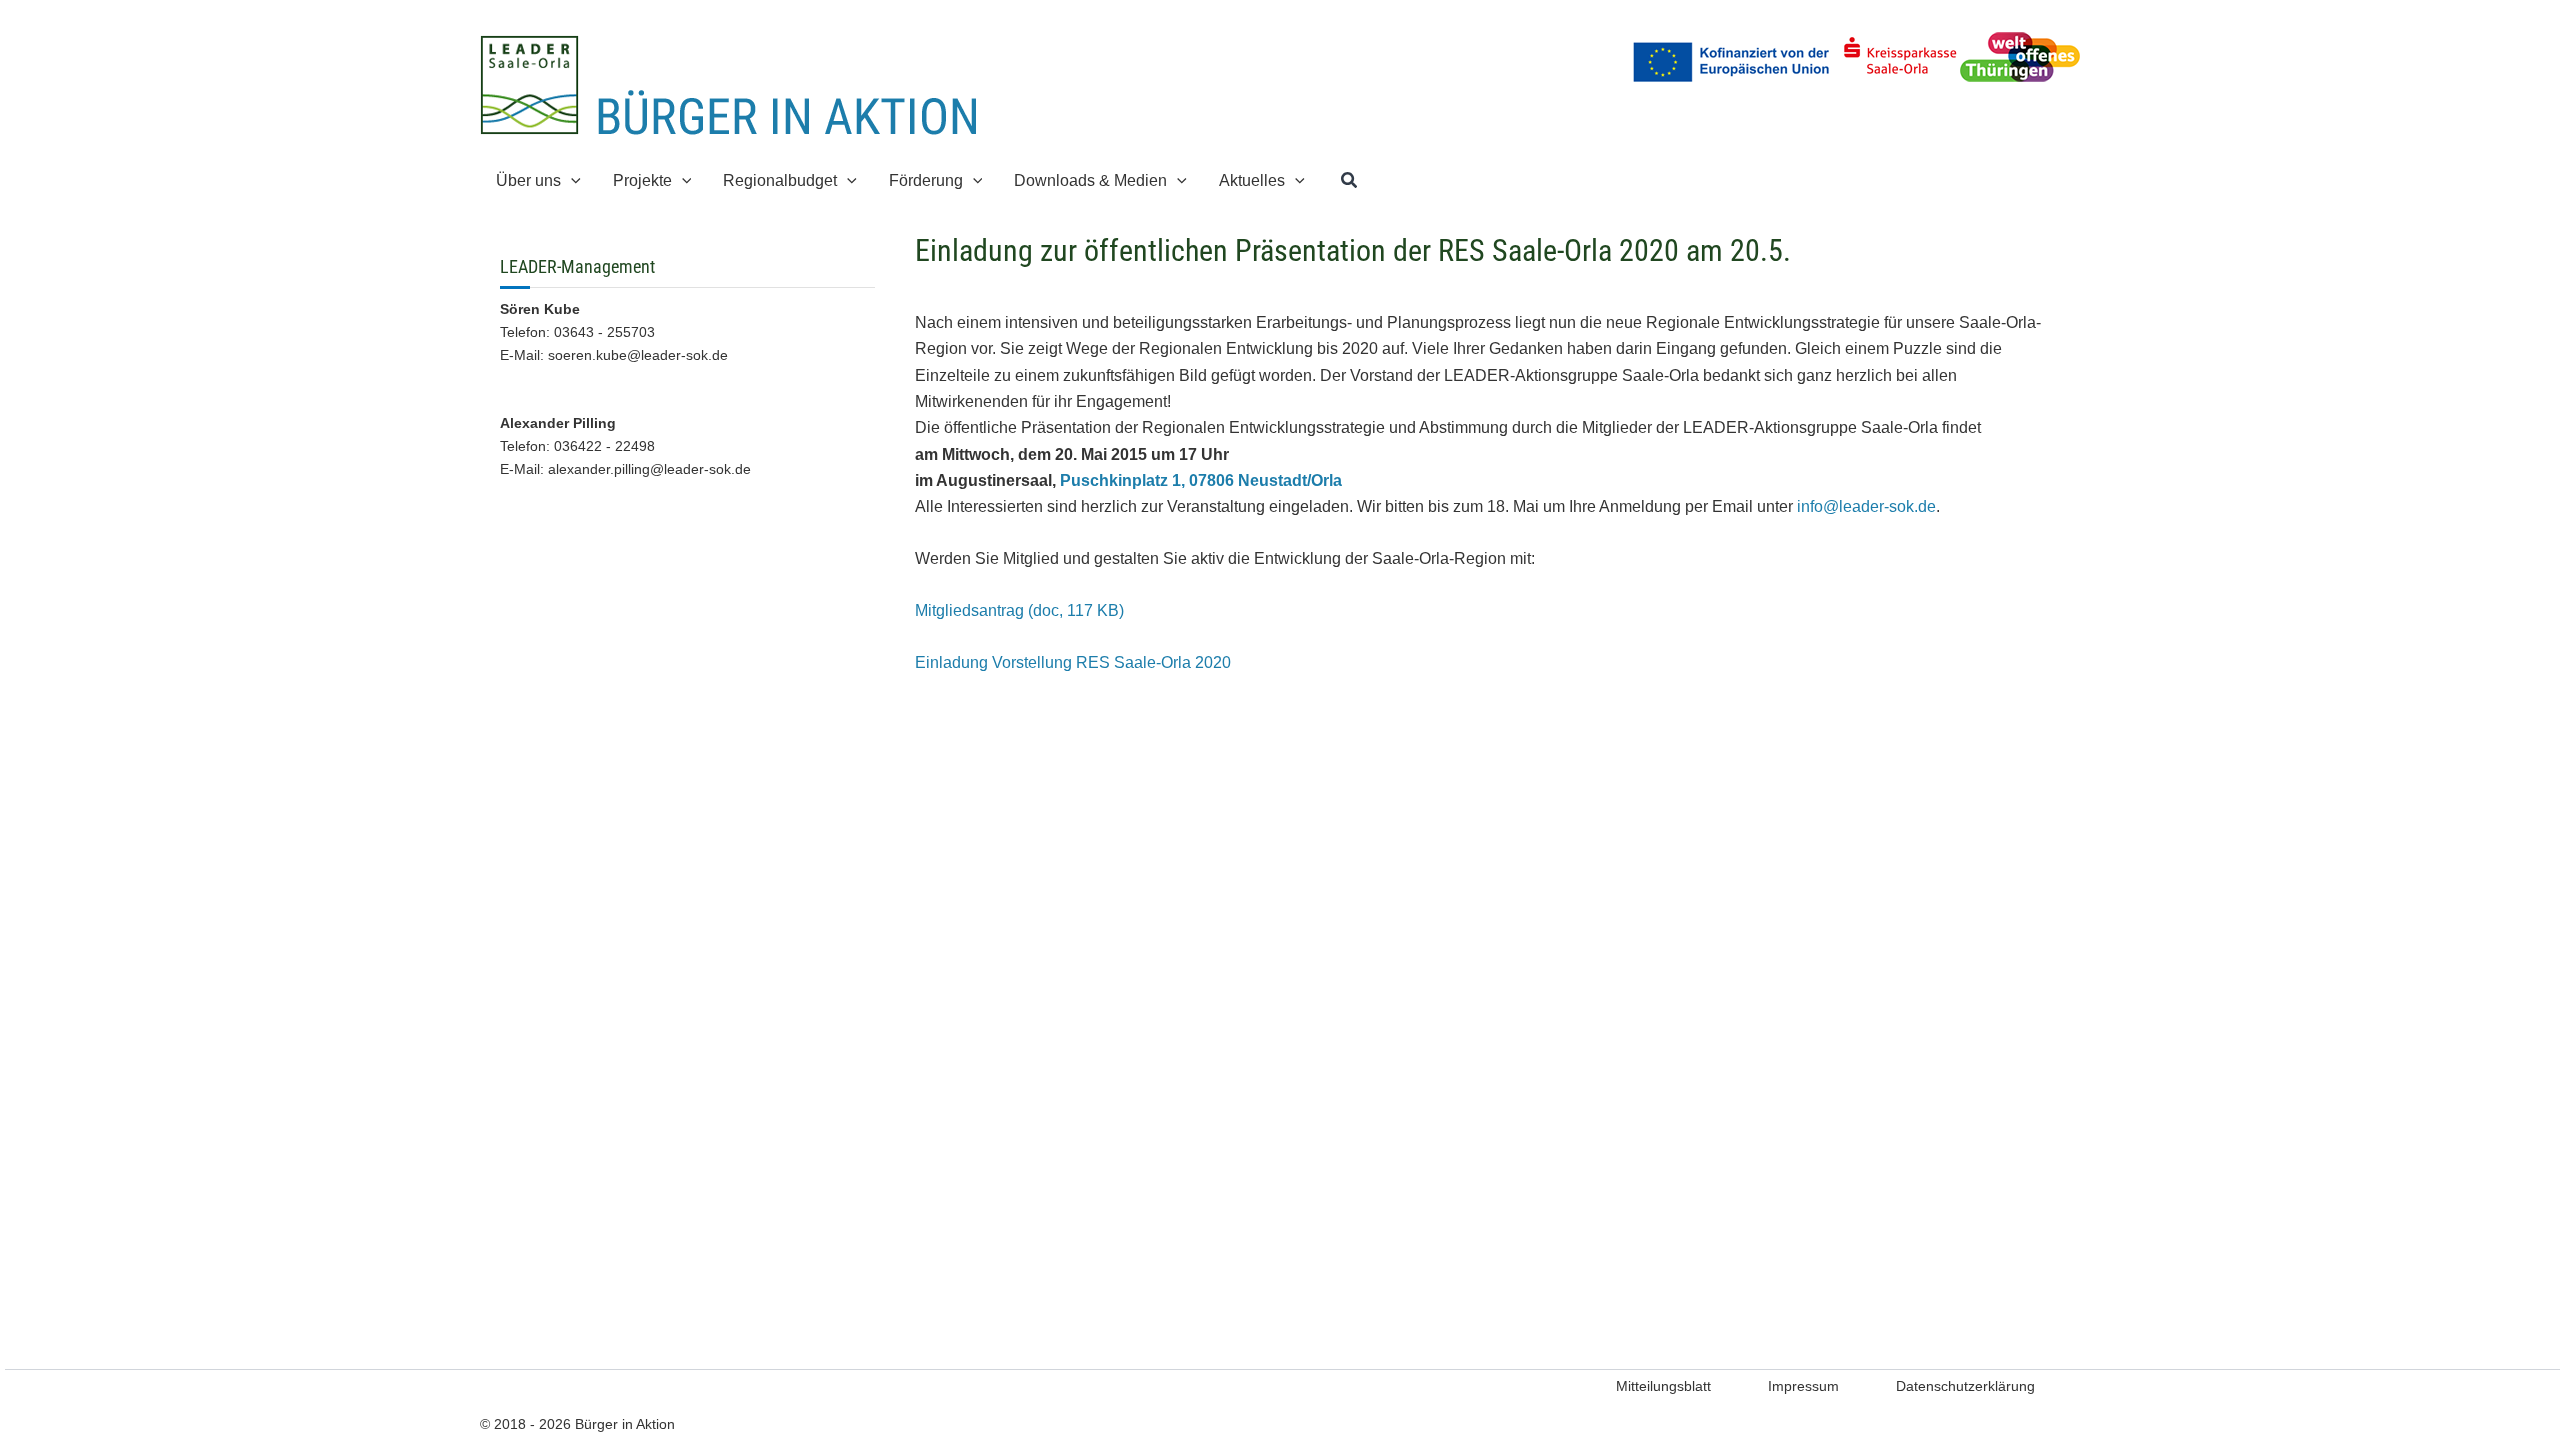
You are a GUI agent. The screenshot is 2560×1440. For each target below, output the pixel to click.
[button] (571, 180)
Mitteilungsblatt (1663, 1386)
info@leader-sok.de (1866, 506)
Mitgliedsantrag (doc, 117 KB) (1019, 610)
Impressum (1803, 1386)
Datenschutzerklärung (1965, 1386)
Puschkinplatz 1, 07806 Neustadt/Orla (1201, 480)
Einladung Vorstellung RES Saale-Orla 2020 (1073, 662)
